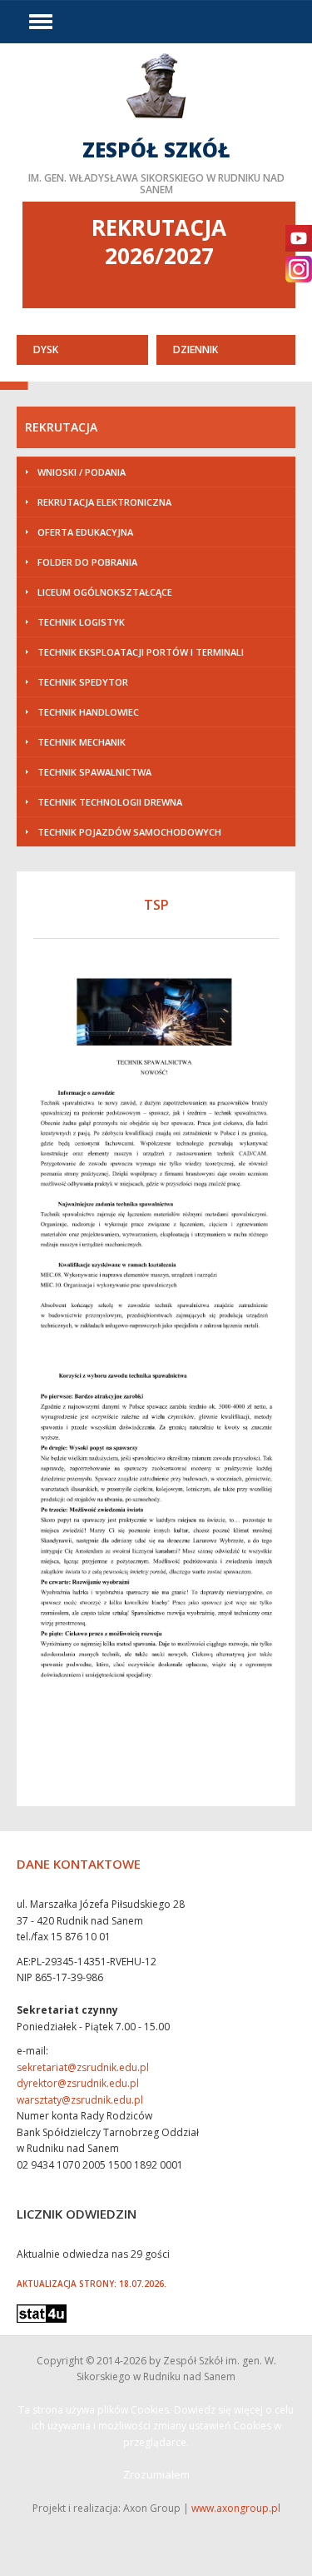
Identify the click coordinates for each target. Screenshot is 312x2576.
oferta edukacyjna (85, 532)
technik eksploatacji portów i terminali (141, 652)
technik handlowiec (88, 712)
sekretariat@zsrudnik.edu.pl (83, 2067)
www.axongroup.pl (236, 2508)
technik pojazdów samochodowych (129, 832)
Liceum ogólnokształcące (105, 592)
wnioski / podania (82, 472)
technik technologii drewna (110, 802)
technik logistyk (81, 622)
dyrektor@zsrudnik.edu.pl (78, 2083)
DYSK (46, 349)
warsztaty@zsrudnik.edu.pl (80, 2100)
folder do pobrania (87, 562)
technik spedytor (83, 682)
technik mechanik (82, 742)
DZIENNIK (196, 349)
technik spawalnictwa (94, 772)
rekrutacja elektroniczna (104, 502)
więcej (156, 122)
